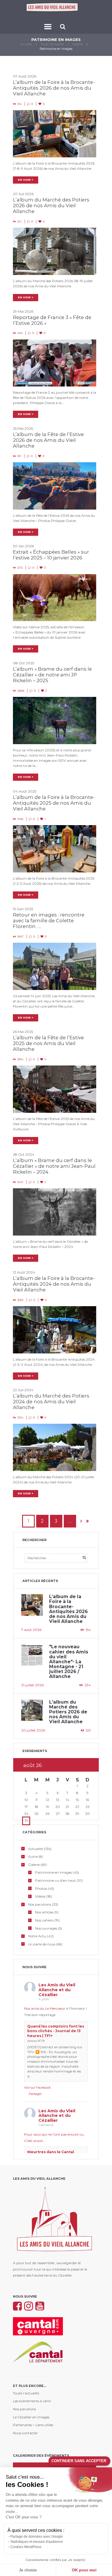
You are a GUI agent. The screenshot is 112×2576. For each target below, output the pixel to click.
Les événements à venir (32, 2401)
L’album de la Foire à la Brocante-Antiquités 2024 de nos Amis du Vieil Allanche (54, 1284)
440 (20, 333)
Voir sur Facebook (37, 2087)
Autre (33, 1856)
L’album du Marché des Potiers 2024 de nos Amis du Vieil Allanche (51, 1402)
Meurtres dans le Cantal (51, 2152)
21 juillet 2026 (32, 1685)
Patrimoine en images (53, 1872)
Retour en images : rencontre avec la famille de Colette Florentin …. (49, 921)
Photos (41, 1888)
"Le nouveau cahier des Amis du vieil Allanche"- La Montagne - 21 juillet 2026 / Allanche (69, 1662)
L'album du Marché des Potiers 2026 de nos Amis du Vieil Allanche (68, 1712)
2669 (21, 691)
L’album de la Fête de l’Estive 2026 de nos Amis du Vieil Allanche (48, 440)
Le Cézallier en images (31, 2417)
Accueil (26, 44)
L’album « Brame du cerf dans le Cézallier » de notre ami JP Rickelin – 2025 (52, 675)
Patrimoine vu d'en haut (55, 1880)
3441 (20, 1182)
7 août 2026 (31, 1630)
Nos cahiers (44, 1920)
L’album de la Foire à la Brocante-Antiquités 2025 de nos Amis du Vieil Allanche (54, 803)
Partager (35, 2094)
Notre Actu (37, 1936)
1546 (20, 819)
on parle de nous (42, 1944)
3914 (20, 1059)
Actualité (36, 1849)
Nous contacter (25, 2433)
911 (19, 456)
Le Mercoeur (55, 2008)
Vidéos (40, 1896)
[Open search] (63, 27)
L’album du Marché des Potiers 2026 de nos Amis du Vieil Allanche (51, 205)
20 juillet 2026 (33, 1730)
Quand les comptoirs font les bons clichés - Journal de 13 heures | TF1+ (56, 2031)
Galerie (78, 44)
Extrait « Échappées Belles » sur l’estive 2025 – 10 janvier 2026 (51, 555)
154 (19, 104)
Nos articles (44, 1912)
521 (19, 221)
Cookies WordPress (26, 2547)
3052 (20, 1300)
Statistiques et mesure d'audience (37, 2542)
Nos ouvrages (46, 1928)
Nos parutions (40, 1904)
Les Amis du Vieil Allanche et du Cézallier (57, 1990)
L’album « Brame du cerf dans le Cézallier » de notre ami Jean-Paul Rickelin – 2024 (54, 1166)
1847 (20, 937)
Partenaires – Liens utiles (33, 2425)
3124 (20, 1418)
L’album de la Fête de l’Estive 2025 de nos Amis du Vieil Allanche (48, 1043)
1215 (20, 568)
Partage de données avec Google (37, 2537)
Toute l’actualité (52, 44)
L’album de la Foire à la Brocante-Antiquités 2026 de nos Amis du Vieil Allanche (54, 88)
